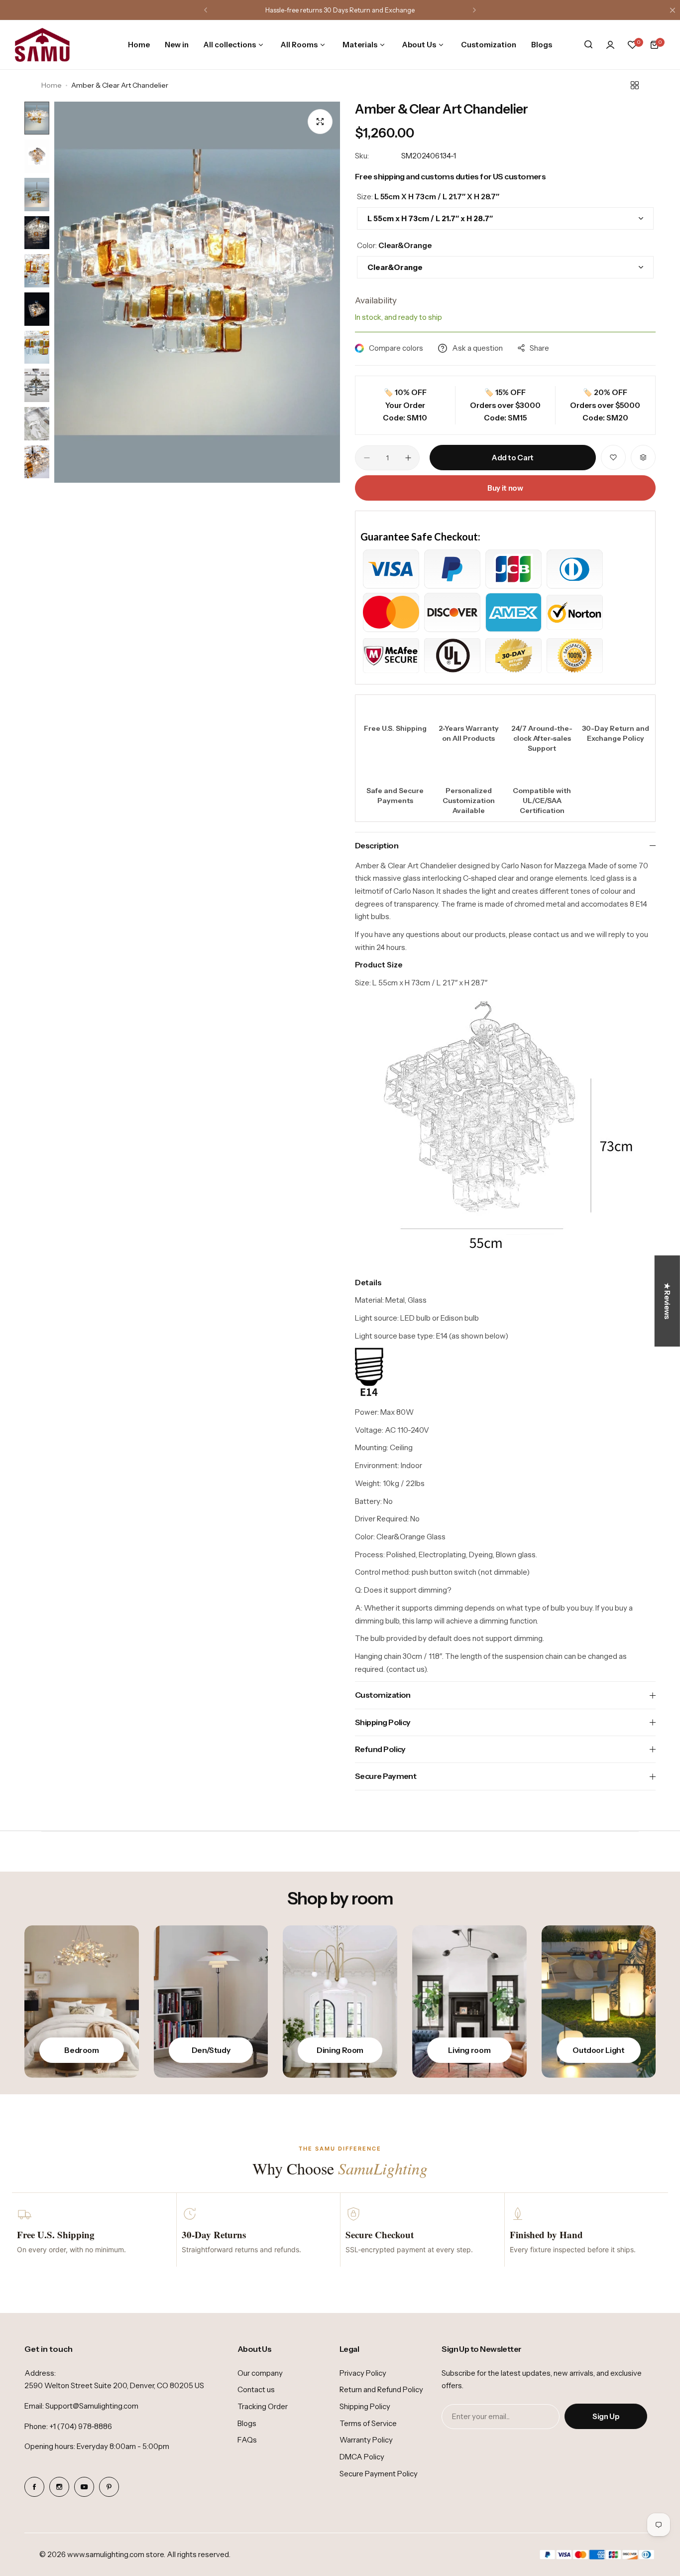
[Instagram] (59, 2487)
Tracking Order (263, 2406)
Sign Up (606, 2416)
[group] (197, 292)
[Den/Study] (211, 2002)
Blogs (247, 2423)
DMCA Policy (362, 2457)
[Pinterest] (109, 2487)
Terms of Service (368, 2423)
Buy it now (505, 488)
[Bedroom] (82, 2002)
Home (52, 85)
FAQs (247, 2440)
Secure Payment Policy (379, 2474)
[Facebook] (34, 2487)
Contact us (256, 2389)
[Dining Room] (340, 2002)
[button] (206, 10)
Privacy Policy (363, 2373)
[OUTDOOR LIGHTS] (599, 2002)
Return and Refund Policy (381, 2389)
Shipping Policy (365, 2406)
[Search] (588, 45)
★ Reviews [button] (667, 1301)
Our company (260, 2373)
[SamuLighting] (42, 45)
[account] (610, 45)
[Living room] (469, 2002)
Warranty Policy (366, 2440)
